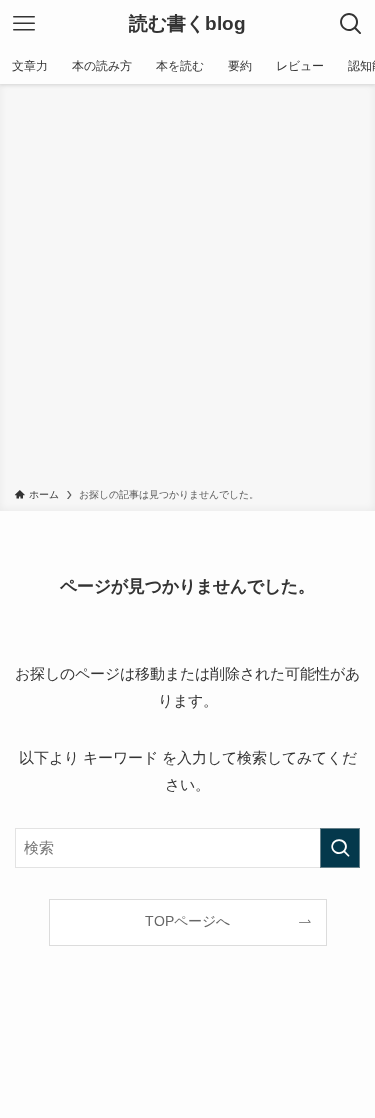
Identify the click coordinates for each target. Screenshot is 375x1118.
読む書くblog (187, 24)
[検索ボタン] (351, 24)
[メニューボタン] (24, 24)
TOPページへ (187, 921)
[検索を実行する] (340, 848)
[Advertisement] (187, 289)
